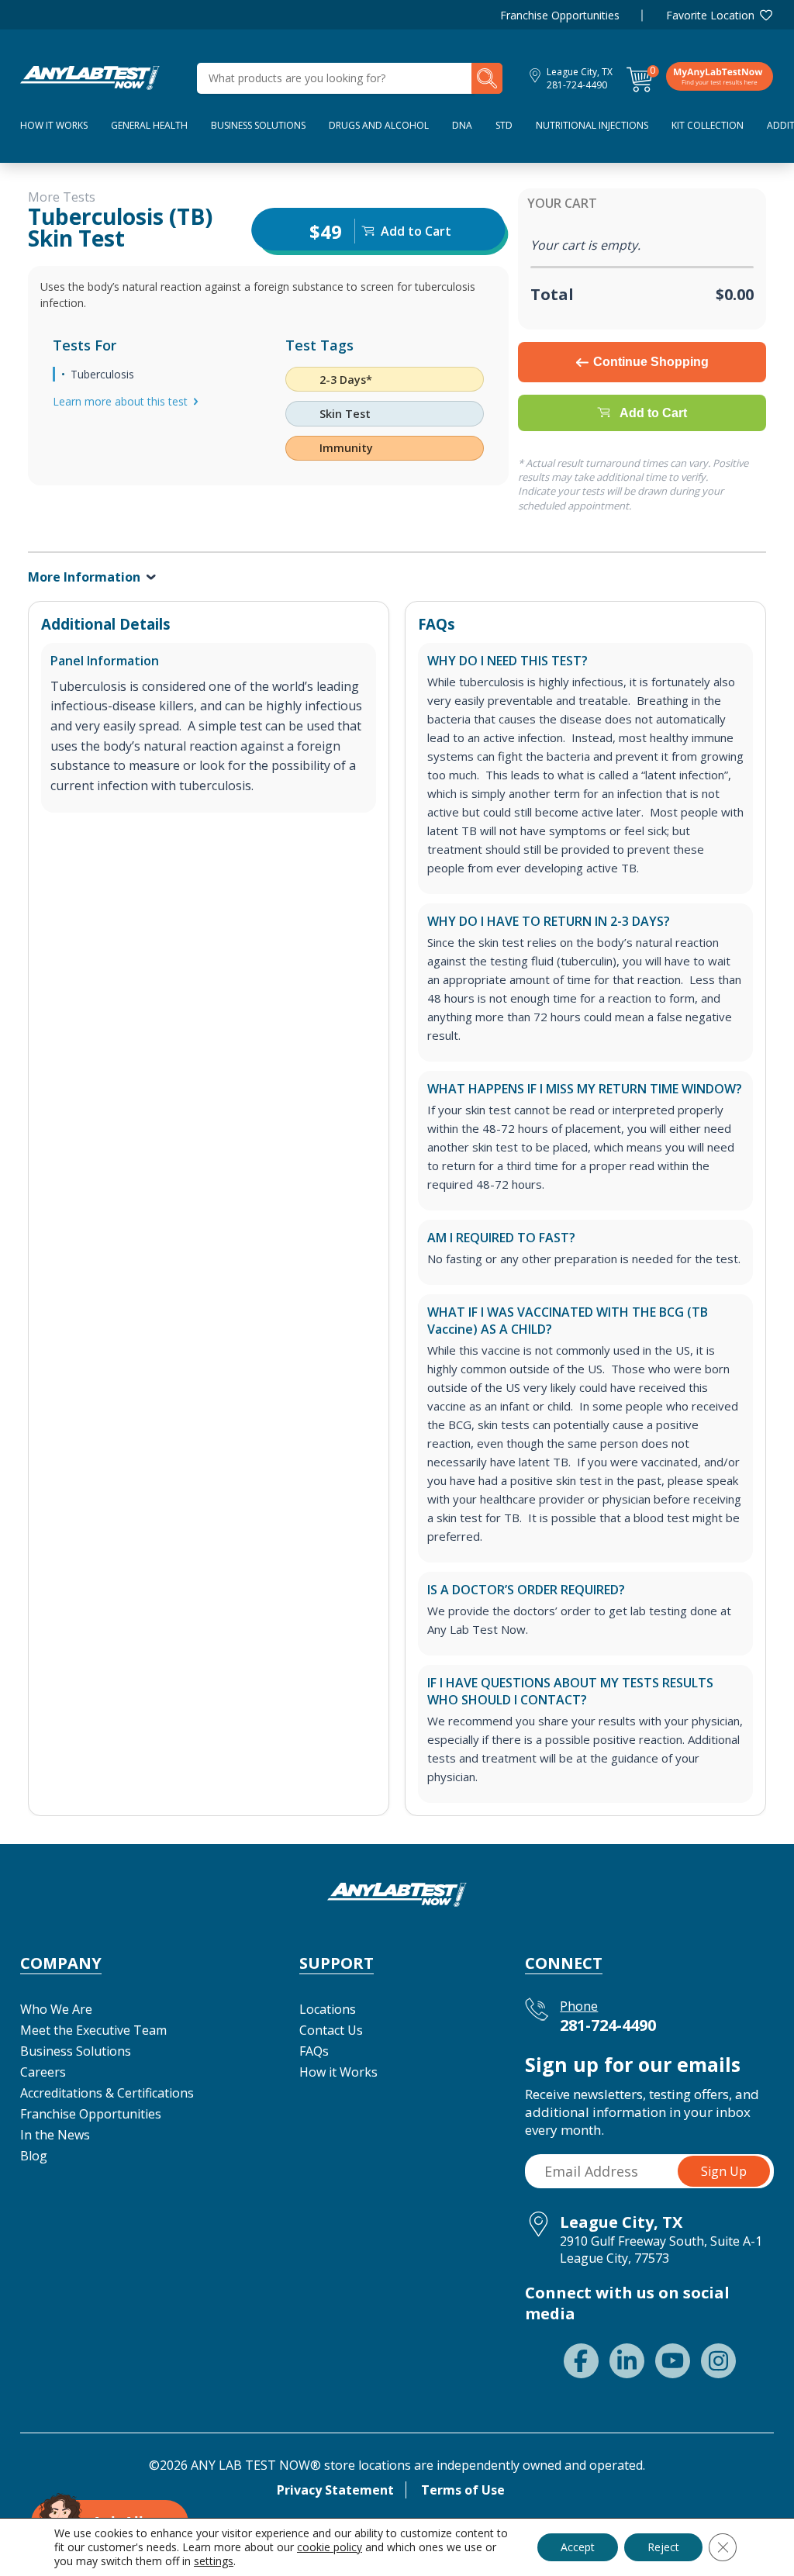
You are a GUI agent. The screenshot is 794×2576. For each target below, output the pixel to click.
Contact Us (331, 2030)
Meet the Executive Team (93, 2030)
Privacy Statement (335, 2490)
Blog (34, 2156)
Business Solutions (258, 125)
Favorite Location (710, 15)
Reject (663, 2547)
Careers (43, 2072)
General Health (149, 125)
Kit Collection (708, 125)
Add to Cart (653, 413)
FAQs (314, 2051)
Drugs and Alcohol (379, 125)
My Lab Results (720, 76)
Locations (328, 2009)
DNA (462, 125)
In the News (55, 2135)
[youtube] (673, 2361)
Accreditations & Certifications (107, 2093)
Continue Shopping (651, 362)
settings (214, 2561)
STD (504, 125)
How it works (54, 125)
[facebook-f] (581, 2361)
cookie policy (330, 2547)
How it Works (338, 2072)
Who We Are (56, 2009)
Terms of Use (463, 2490)
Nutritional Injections (592, 125)
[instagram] (718, 2361)
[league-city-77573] (90, 77)
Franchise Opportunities (560, 15)
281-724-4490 (577, 85)
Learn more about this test (120, 401)
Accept (578, 2547)
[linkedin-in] (627, 2361)
